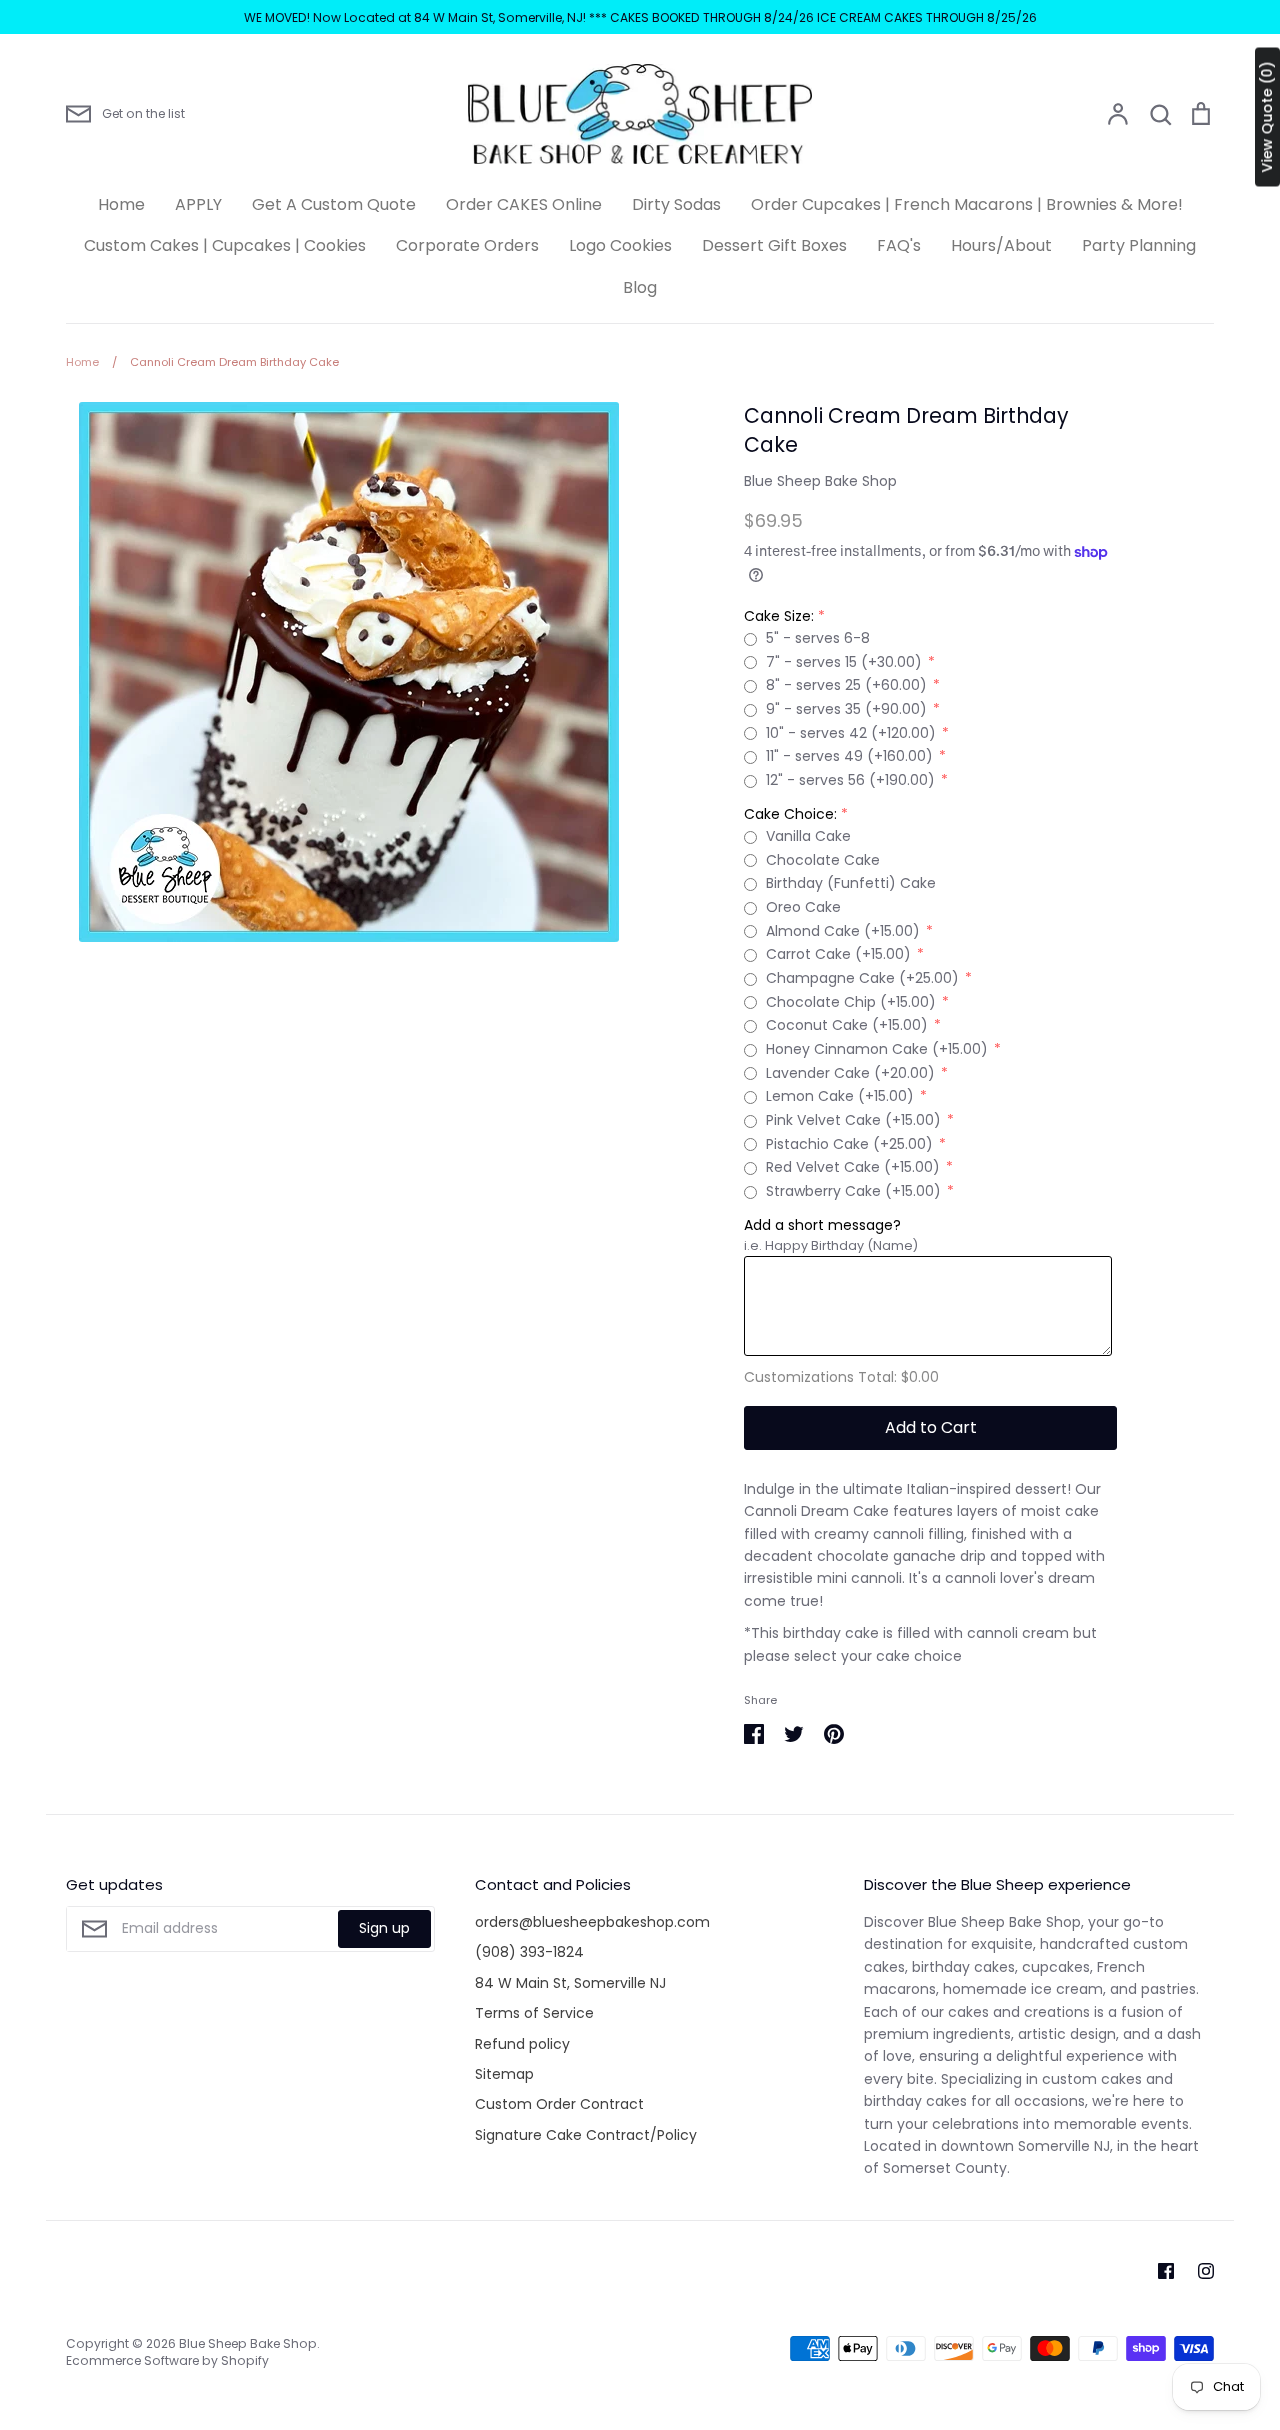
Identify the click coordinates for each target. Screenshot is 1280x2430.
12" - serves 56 (850, 780)
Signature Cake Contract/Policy (586, 2135)
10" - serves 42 (851, 733)
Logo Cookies (620, 245)
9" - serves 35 (846, 709)
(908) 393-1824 (529, 1952)
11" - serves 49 (849, 756)
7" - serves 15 (844, 662)
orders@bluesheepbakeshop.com (592, 1922)
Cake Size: (779, 616)
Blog (640, 287)
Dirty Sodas (676, 204)
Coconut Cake (847, 1025)
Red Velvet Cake (853, 1167)
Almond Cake (843, 931)
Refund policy (522, 2044)
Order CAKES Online (524, 204)
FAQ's (899, 245)
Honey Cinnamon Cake (877, 1049)
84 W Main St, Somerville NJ (570, 1983)
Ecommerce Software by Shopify (167, 2360)
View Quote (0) (1267, 117)
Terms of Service (534, 2013)
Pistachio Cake (849, 1144)
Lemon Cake (840, 1096)
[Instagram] (1206, 2271)
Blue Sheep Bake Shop (820, 481)
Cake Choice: (790, 814)
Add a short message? (822, 1225)
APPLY (198, 204)
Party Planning (1139, 245)
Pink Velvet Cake (853, 1120)
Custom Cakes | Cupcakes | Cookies (225, 245)
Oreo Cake (803, 907)
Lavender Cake (850, 1073)
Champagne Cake (862, 978)
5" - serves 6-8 (818, 638)
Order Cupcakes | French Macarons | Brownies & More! (967, 204)
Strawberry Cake (853, 1191)
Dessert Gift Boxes (774, 245)
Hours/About (1001, 245)
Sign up (384, 1928)
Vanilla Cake (808, 836)
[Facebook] (1166, 2271)
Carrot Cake (838, 954)
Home (121, 204)
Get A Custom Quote (334, 204)
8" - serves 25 (846, 685)
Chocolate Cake (823, 860)
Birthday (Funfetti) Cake (851, 883)
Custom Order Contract (559, 2104)
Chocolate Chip (851, 1002)
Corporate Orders (467, 245)
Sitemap (504, 2074)
